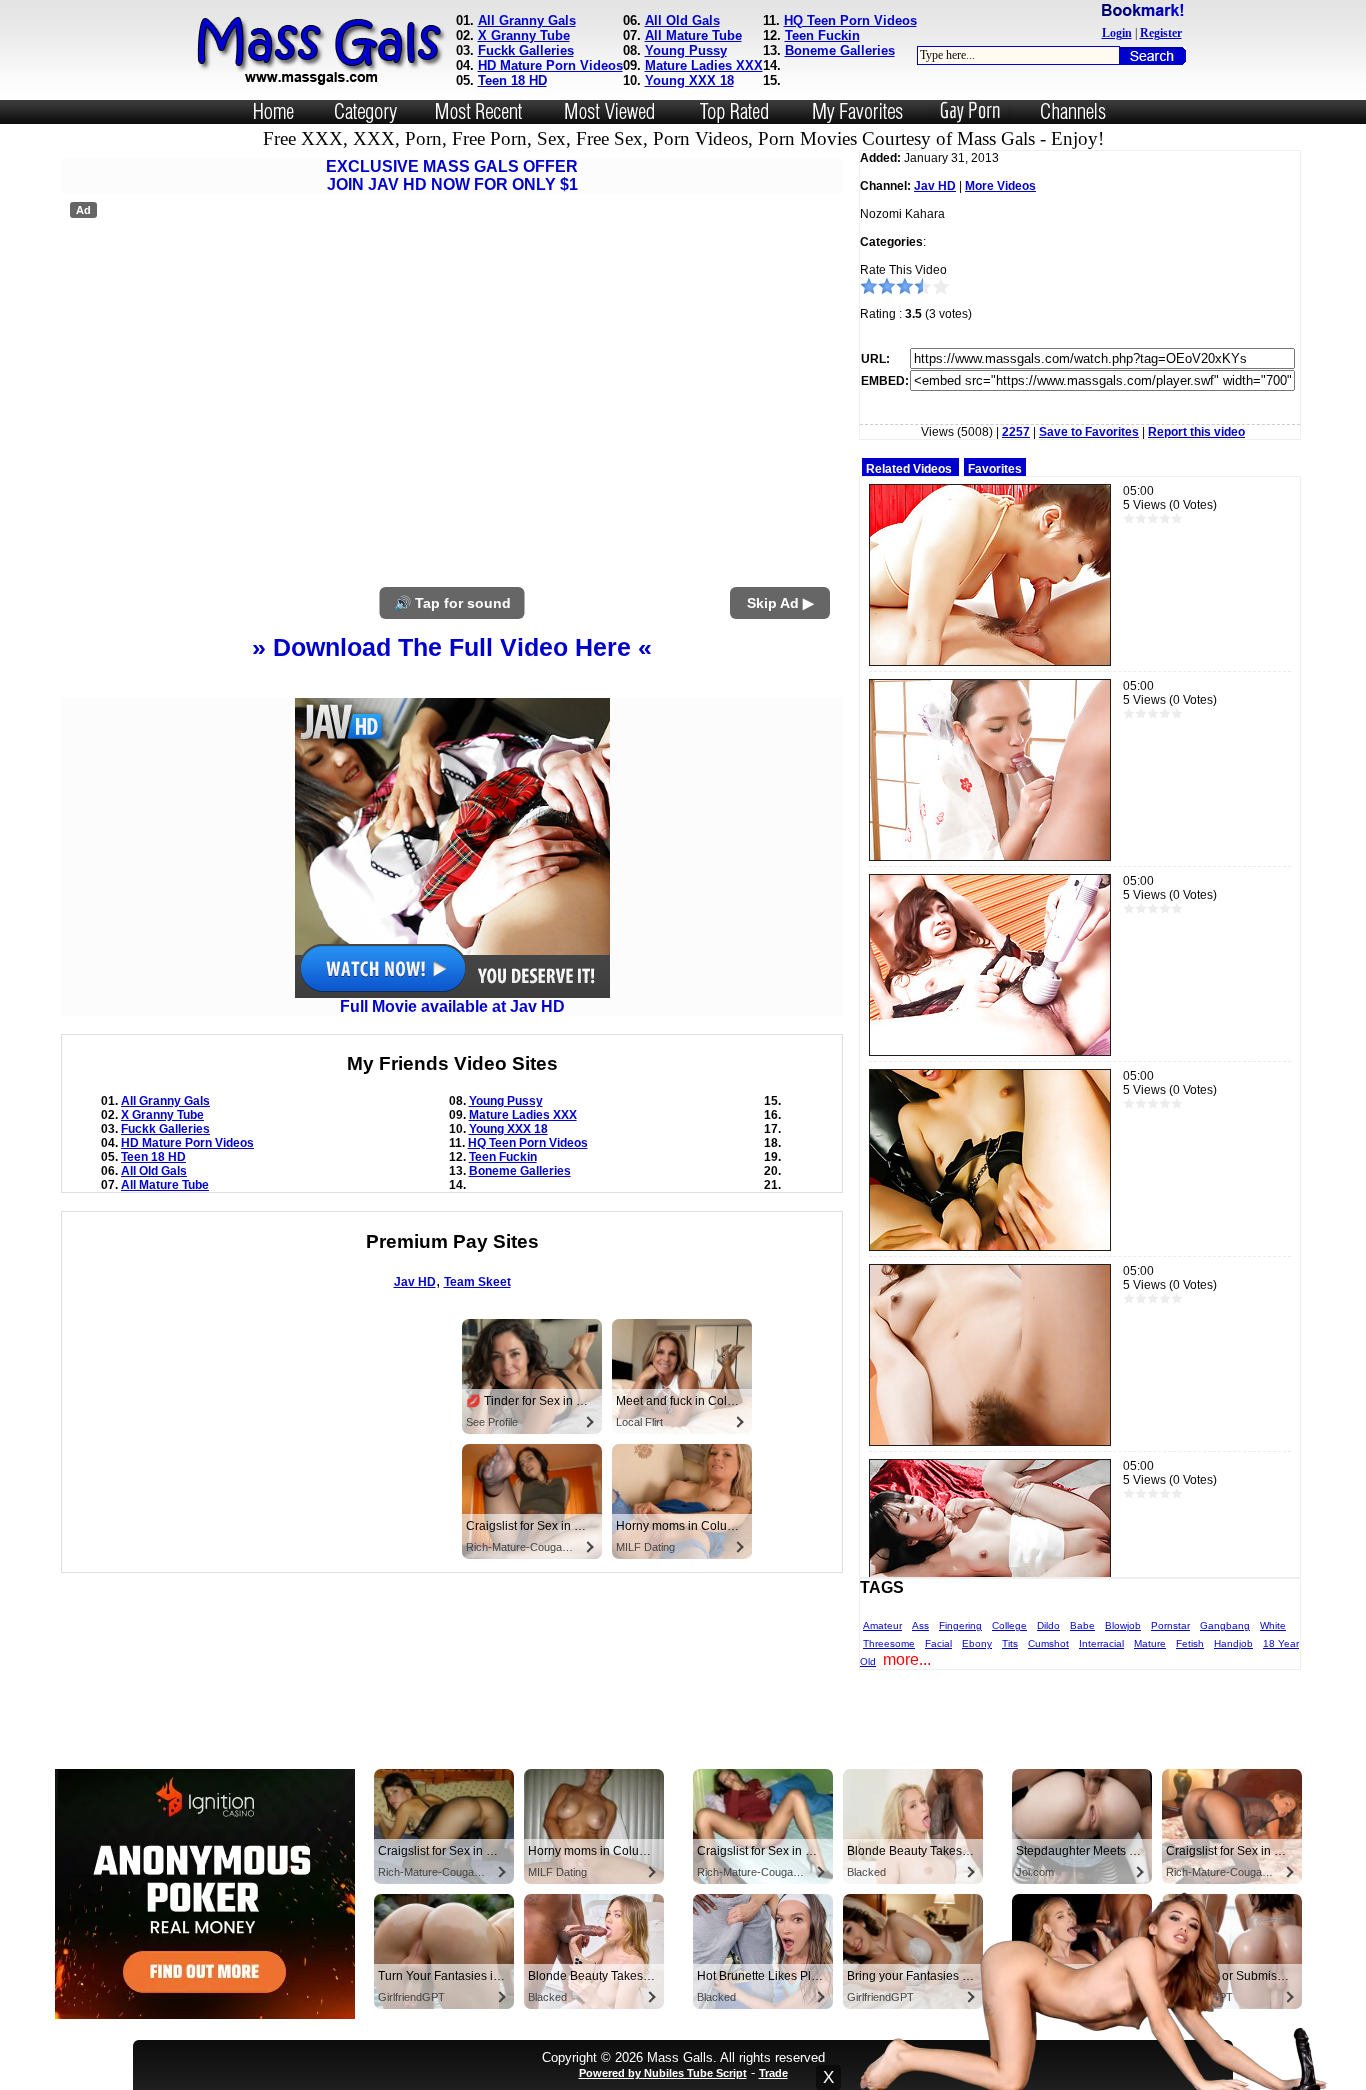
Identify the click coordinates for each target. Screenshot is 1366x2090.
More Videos (1000, 186)
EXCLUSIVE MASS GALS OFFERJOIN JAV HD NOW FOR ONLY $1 (452, 175)
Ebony (977, 1643)
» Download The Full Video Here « (452, 647)
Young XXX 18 (689, 80)
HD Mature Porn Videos (550, 65)
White (1273, 1625)
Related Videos (909, 469)
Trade (773, 2073)
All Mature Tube (693, 35)
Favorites (995, 469)
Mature (1150, 1643)
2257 (1016, 432)
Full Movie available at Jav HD (452, 1006)
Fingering (960, 1625)
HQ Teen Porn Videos (850, 20)
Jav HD (415, 1282)
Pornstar (1170, 1625)
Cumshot (1048, 1643)
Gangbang (1225, 1625)
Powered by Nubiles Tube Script (663, 2073)
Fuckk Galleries (526, 50)
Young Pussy (686, 50)
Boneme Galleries (840, 50)
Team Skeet (477, 1282)
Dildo (1048, 1625)
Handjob (1233, 1643)
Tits (1010, 1643)
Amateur (882, 1625)
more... (907, 1659)
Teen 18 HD (512, 80)
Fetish (1190, 1643)
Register (1161, 33)
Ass (920, 1625)
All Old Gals (682, 20)
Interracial (1101, 1643)
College (1009, 1625)
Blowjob (1123, 1625)
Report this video (1196, 432)
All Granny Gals (527, 20)
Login (1117, 33)
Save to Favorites (1089, 432)
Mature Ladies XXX (704, 65)
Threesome (889, 1643)
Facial (938, 1643)
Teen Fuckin (822, 35)
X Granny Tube (524, 35)
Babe (1082, 1625)
